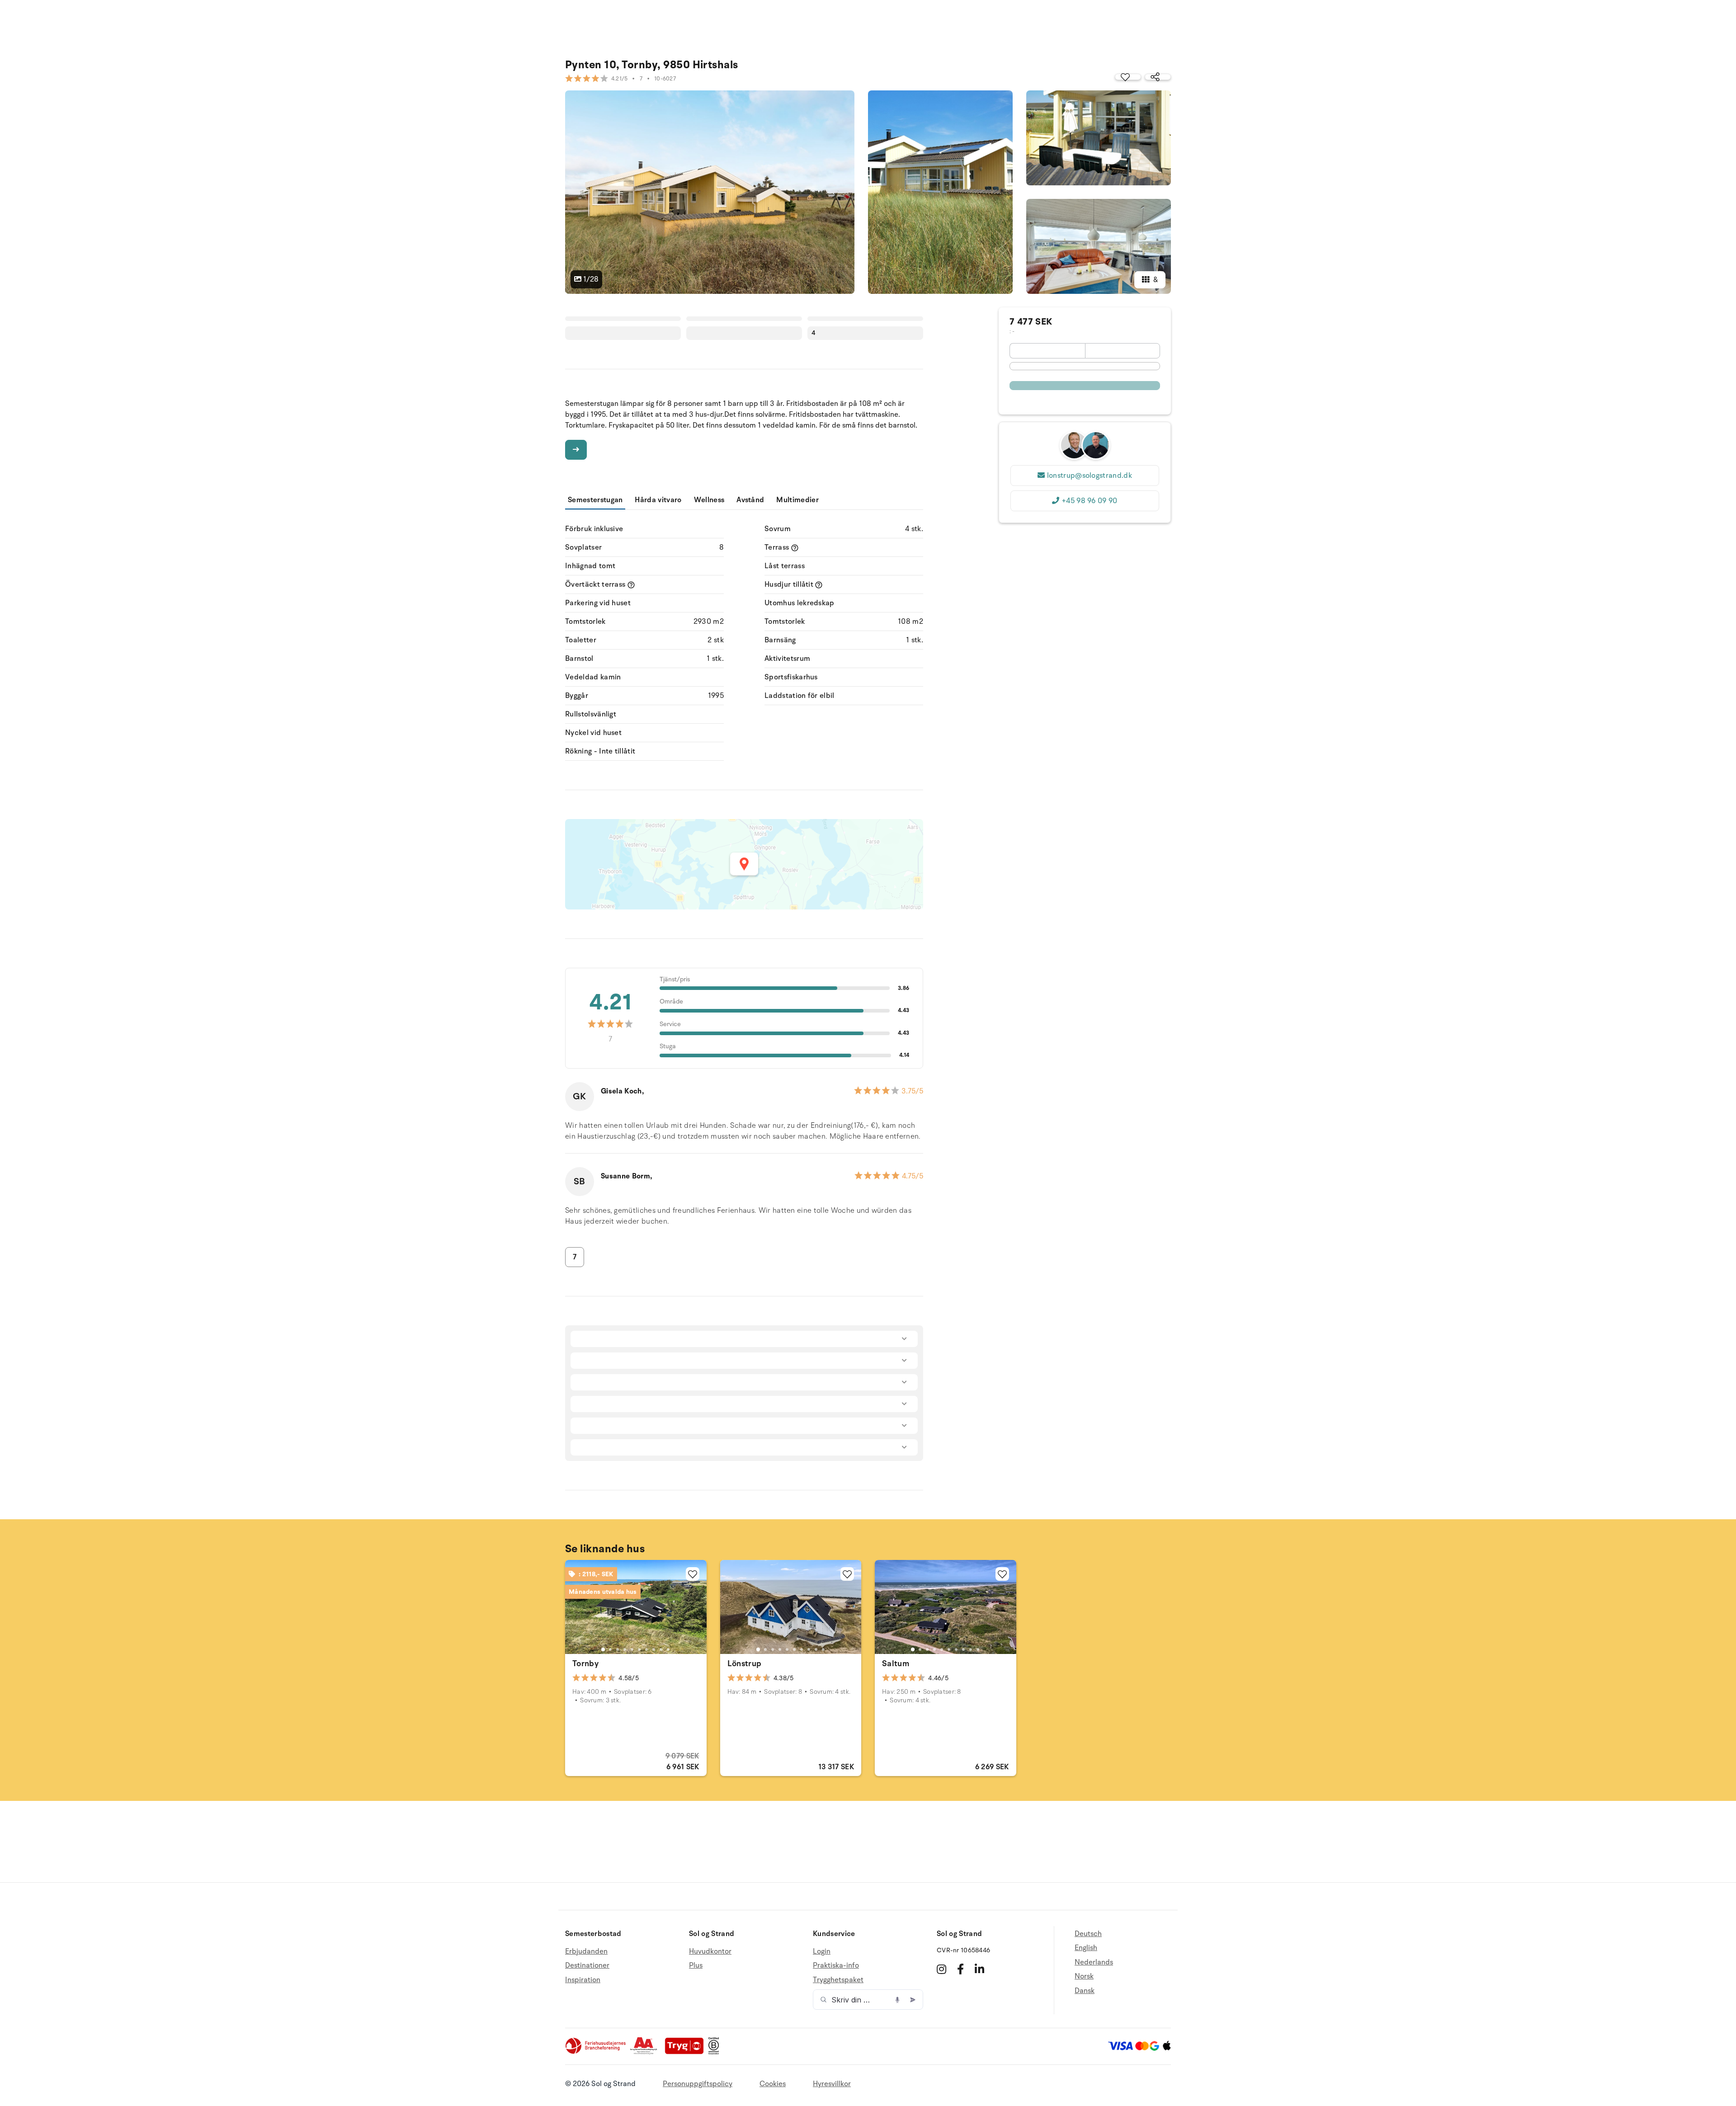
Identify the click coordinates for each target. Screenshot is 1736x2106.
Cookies (773, 2084)
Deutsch (1088, 1934)
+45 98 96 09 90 (1090, 501)
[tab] (603, 1649)
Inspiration (583, 1980)
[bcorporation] (716, 2052)
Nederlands (1094, 1962)
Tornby (585, 1663)
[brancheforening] (596, 2052)
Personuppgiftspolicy (698, 2084)
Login (822, 1952)
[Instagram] (941, 1969)
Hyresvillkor (832, 2084)
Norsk (1084, 1976)
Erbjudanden (586, 1952)
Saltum (896, 1663)
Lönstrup (745, 1663)
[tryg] (687, 2052)
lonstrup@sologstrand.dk (1090, 476)
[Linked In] (979, 1969)
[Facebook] (960, 1969)
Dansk (1085, 1991)
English (1086, 1948)
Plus (696, 1965)
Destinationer (587, 1965)
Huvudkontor (710, 1952)
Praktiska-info (836, 1965)
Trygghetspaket (838, 1980)
